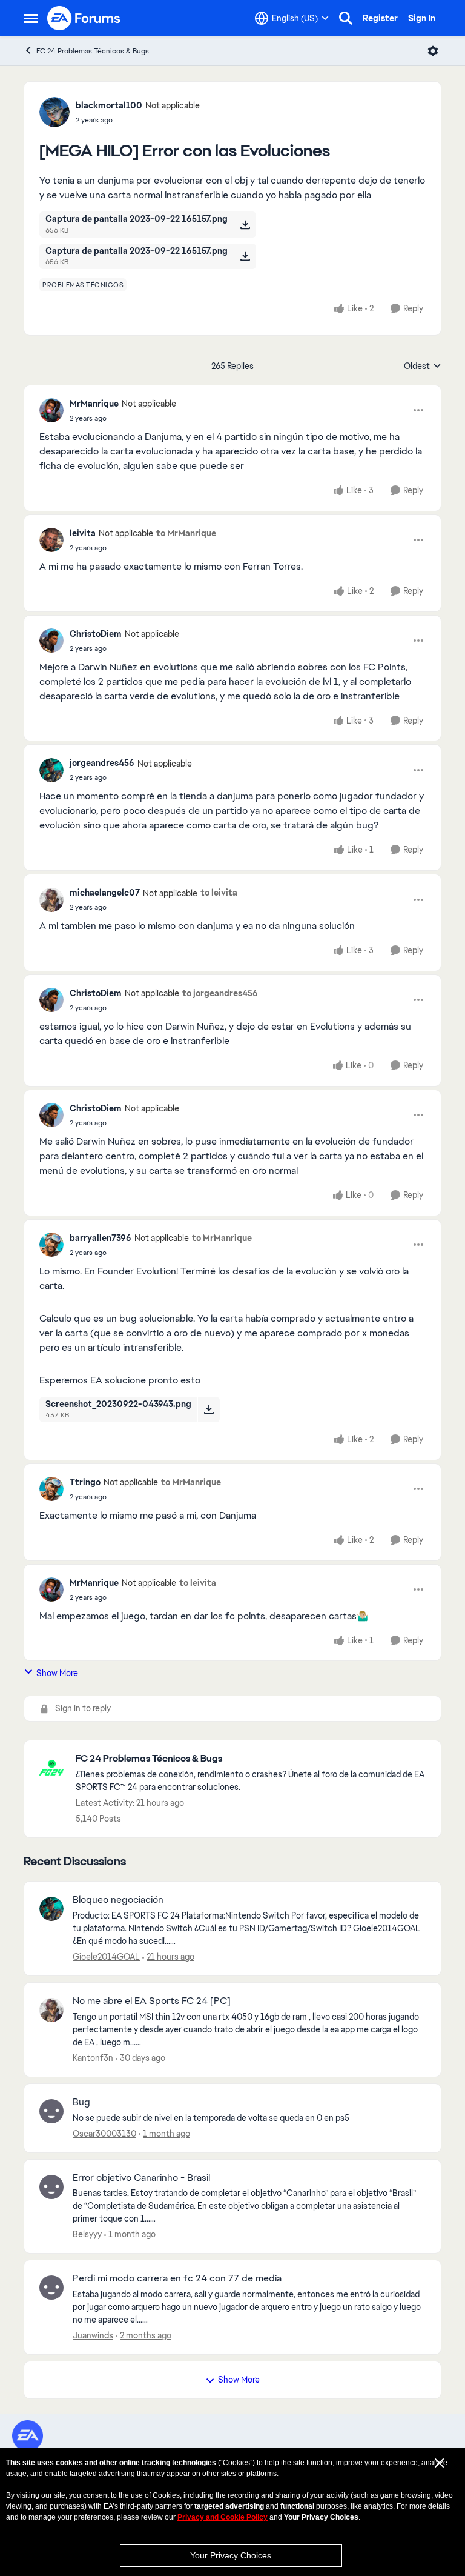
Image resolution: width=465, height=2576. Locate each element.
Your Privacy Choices (231, 2555)
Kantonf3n (93, 2058)
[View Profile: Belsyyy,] (51, 2187)
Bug (81, 2102)
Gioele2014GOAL (106, 1957)
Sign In (422, 18)
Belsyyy (87, 2234)
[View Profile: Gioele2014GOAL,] (51, 1909)
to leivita (219, 893)
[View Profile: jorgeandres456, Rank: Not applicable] (51, 770)
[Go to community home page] (84, 18)
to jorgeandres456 (220, 993)
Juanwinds (93, 2335)
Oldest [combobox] (423, 367)
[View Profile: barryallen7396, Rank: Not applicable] (51, 1245)
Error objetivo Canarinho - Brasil (141, 2178)
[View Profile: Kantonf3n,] (51, 2010)
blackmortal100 (109, 105)
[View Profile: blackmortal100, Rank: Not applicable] (54, 112)
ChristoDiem (96, 634)
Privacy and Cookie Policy (223, 2517)
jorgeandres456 (102, 763)
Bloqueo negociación (118, 1900)
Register (380, 18)
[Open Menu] (433, 51)
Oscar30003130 (104, 2134)
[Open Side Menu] (31, 18)
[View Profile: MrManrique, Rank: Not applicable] (51, 410)
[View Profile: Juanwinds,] (51, 2288)
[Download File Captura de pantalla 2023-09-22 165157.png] (245, 224)
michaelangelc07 (105, 893)
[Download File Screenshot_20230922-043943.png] (209, 1409)
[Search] (346, 18)
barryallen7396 (101, 1238)
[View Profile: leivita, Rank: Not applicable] (51, 540)
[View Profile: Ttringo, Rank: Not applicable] (51, 1489)
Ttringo (85, 1482)
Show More (57, 1673)
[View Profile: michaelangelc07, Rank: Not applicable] (51, 900)
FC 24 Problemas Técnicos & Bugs (93, 51)
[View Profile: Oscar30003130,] (51, 2111)
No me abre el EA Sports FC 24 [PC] (152, 2001)
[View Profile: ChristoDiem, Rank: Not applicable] (51, 641)
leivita (83, 533)
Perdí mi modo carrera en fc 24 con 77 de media (177, 2278)
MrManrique (94, 404)
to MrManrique (186, 533)
